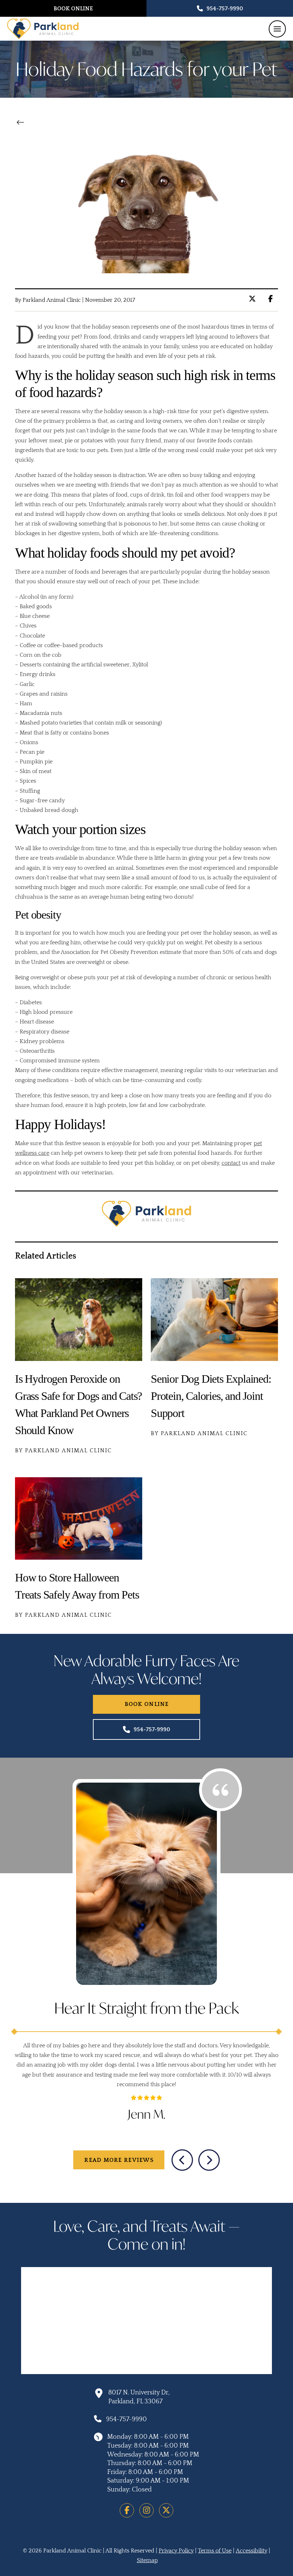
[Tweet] (254, 299)
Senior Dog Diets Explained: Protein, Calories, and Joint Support (211, 1396)
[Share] (272, 299)
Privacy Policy (176, 2551)
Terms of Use (215, 2551)
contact (231, 1163)
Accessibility (252, 2551)
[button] (277, 29)
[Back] (22, 122)
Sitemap (147, 2560)
